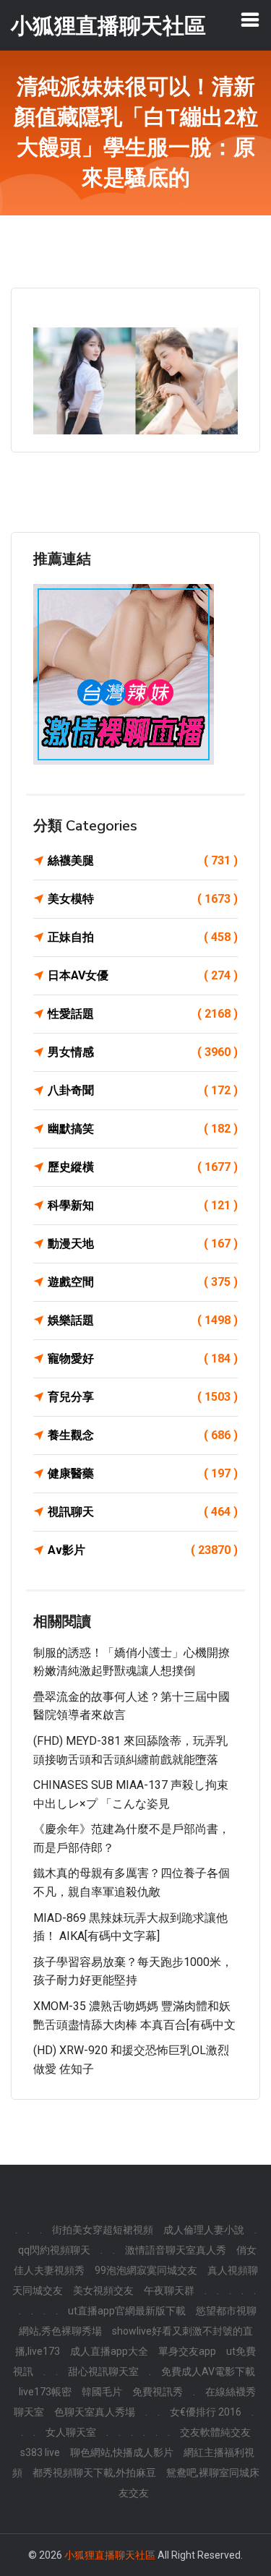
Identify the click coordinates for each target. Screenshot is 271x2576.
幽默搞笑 (143, 1129)
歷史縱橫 (143, 1167)
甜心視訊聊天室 (103, 2371)
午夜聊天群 (169, 2291)
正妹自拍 (143, 937)
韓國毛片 (102, 2392)
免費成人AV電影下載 (208, 2371)
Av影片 (143, 1550)
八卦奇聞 (143, 1090)
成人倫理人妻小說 (204, 2230)
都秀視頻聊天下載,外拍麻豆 (94, 2473)
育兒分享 (143, 1397)
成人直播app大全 (109, 2351)
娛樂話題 (143, 1320)
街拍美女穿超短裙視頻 (103, 2230)
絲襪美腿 (143, 860)
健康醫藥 (143, 1473)
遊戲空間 (143, 1282)
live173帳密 (45, 2392)
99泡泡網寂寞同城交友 (146, 2270)
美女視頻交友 (103, 2291)
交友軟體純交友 (215, 2432)
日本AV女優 (143, 975)
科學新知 (143, 1205)
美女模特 (143, 899)
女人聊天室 (71, 2432)
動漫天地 (143, 1244)
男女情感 (143, 1052)
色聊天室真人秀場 (95, 2412)
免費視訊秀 (158, 2392)
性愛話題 (143, 1014)
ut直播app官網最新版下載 (127, 2311)
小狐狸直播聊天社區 (110, 2555)
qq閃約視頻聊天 (54, 2250)
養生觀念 (143, 1435)
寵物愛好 (143, 1358)
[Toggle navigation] (250, 20)
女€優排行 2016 (206, 2412)
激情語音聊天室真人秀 (176, 2250)
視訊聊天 (143, 1512)
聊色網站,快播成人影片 (122, 2452)
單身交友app (187, 2351)
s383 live (40, 2452)
